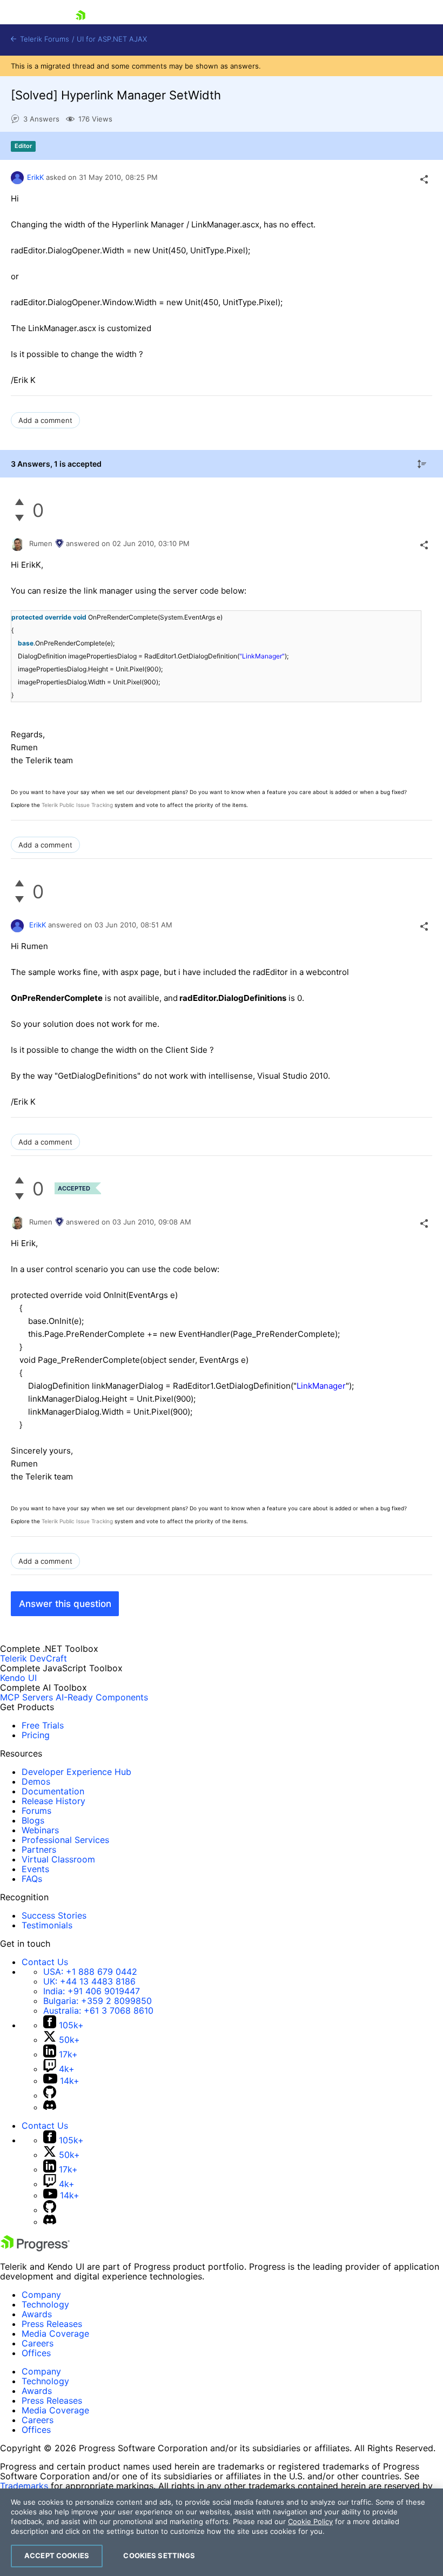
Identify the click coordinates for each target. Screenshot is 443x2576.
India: (92, 1991)
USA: (90, 1972)
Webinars (40, 1830)
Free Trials (43, 1725)
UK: (89, 1981)
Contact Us (45, 1962)
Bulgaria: (98, 2001)
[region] (222, 2532)
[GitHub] (50, 2095)
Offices (36, 2353)
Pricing (36, 1735)
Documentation (53, 1791)
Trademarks (24, 2486)
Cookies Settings (159, 2555)
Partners (39, 1849)
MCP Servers (26, 1697)
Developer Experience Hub (76, 1772)
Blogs (33, 1820)
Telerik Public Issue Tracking (77, 805)
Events (35, 1869)
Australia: (98, 2010)
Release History (53, 1801)
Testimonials (47, 1925)
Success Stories (54, 1915)
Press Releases (52, 2324)
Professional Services (65, 1840)
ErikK (35, 177)
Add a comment (45, 420)
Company (41, 2295)
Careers (38, 2343)
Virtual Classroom (58, 1859)
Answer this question (65, 1604)
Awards (37, 2314)
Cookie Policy (310, 2521)
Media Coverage (55, 2333)
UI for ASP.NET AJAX (112, 39)
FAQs (32, 1879)
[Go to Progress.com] (35, 2248)
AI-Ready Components (102, 1697)
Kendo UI (18, 1678)
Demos (36, 1781)
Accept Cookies (57, 2555)
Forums (36, 1811)
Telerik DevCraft (33, 1658)
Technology (45, 2304)
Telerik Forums (43, 39)
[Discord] (50, 2107)
